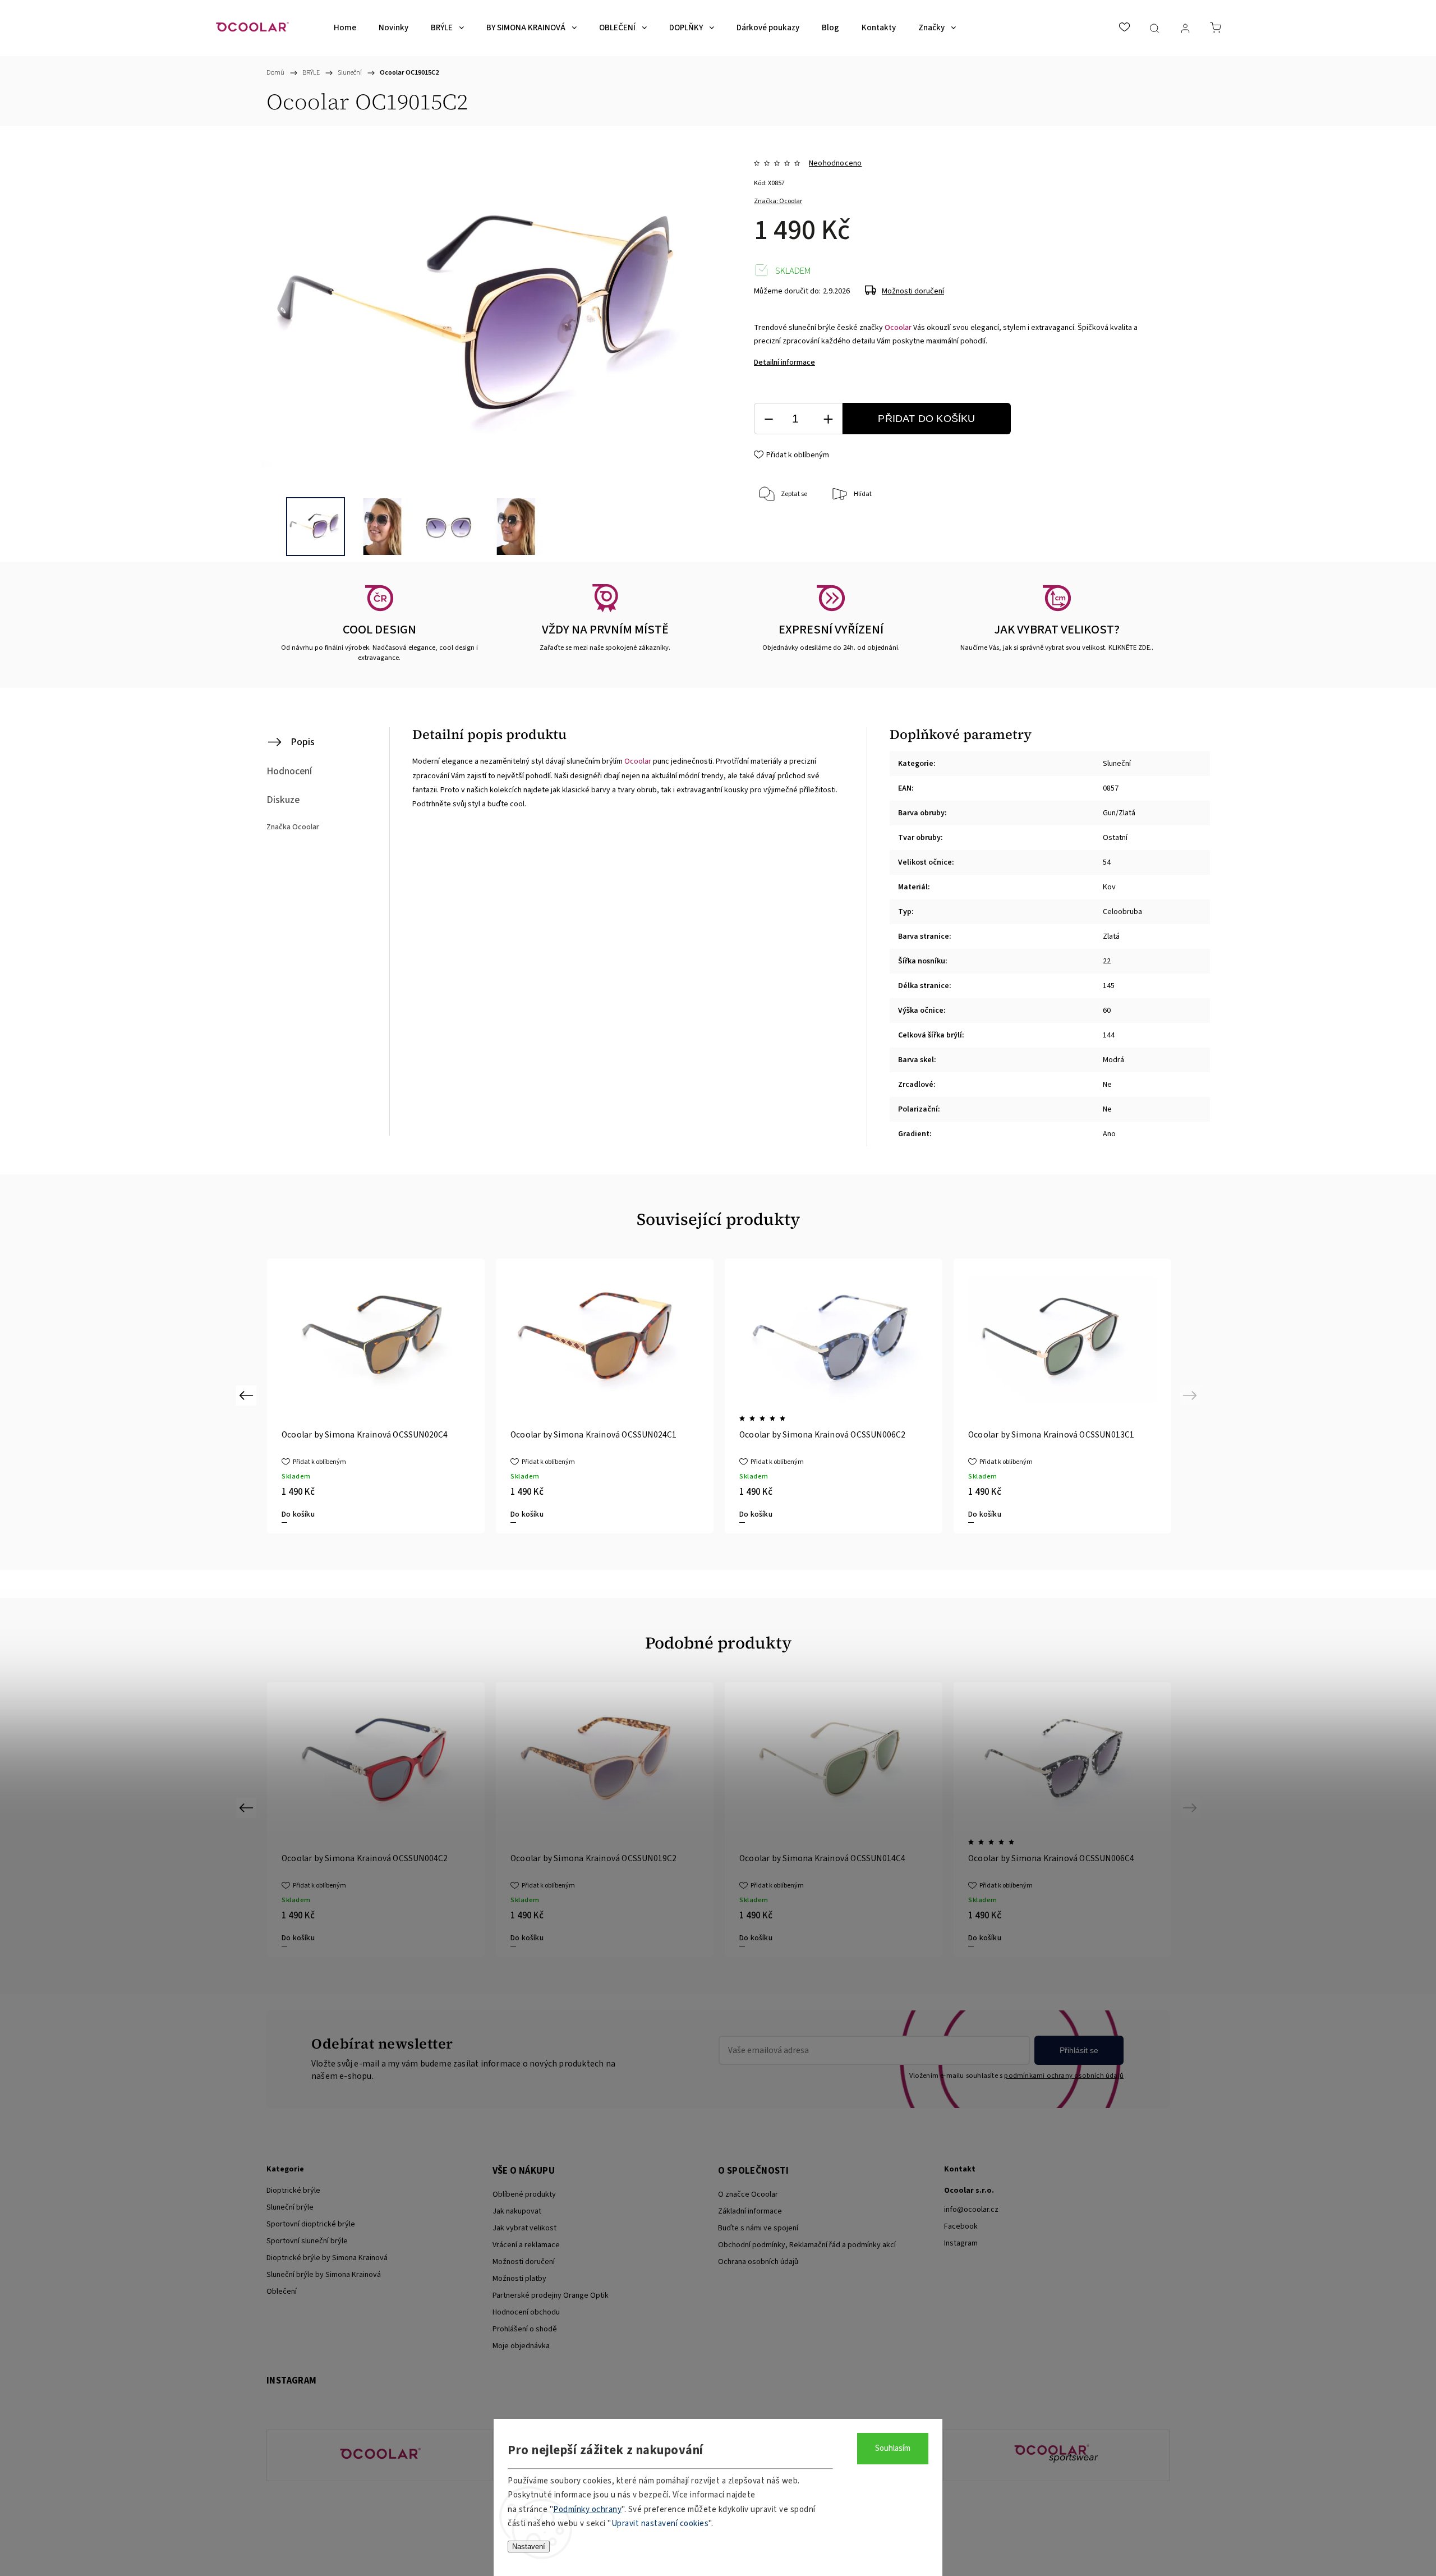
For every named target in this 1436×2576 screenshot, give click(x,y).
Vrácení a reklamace (526, 2245)
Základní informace (750, 2211)
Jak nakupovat (517, 2211)
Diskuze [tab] (283, 800)
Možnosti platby (519, 2279)
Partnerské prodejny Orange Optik (551, 2295)
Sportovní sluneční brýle (307, 2241)
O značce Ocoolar (748, 2194)
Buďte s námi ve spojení (758, 2228)
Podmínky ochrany (587, 2510)
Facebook (961, 2226)
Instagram (961, 2243)
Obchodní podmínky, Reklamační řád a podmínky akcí (807, 2245)
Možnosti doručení (913, 291)
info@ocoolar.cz (971, 2210)
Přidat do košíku (926, 419)
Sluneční (1117, 764)
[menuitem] (345, 28)
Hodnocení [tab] (289, 771)
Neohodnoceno (835, 163)
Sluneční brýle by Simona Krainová (324, 2275)
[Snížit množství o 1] (768, 419)
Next (1192, 1395)
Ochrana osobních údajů (758, 2262)
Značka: (778, 201)
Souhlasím (893, 2448)
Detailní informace (784, 362)
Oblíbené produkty (524, 2194)
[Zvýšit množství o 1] (828, 419)
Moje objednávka (521, 2346)
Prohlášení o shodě (525, 2329)
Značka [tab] (293, 827)
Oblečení (282, 2292)
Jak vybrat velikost (524, 2228)
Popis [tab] (303, 742)
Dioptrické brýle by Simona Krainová (327, 2258)
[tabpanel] (605, 1396)
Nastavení (529, 2547)
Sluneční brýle (290, 2207)
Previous (248, 1395)
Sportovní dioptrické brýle (311, 2224)
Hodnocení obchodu (526, 2312)
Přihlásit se (1079, 2050)
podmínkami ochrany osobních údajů (1064, 2076)
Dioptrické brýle (293, 2191)
